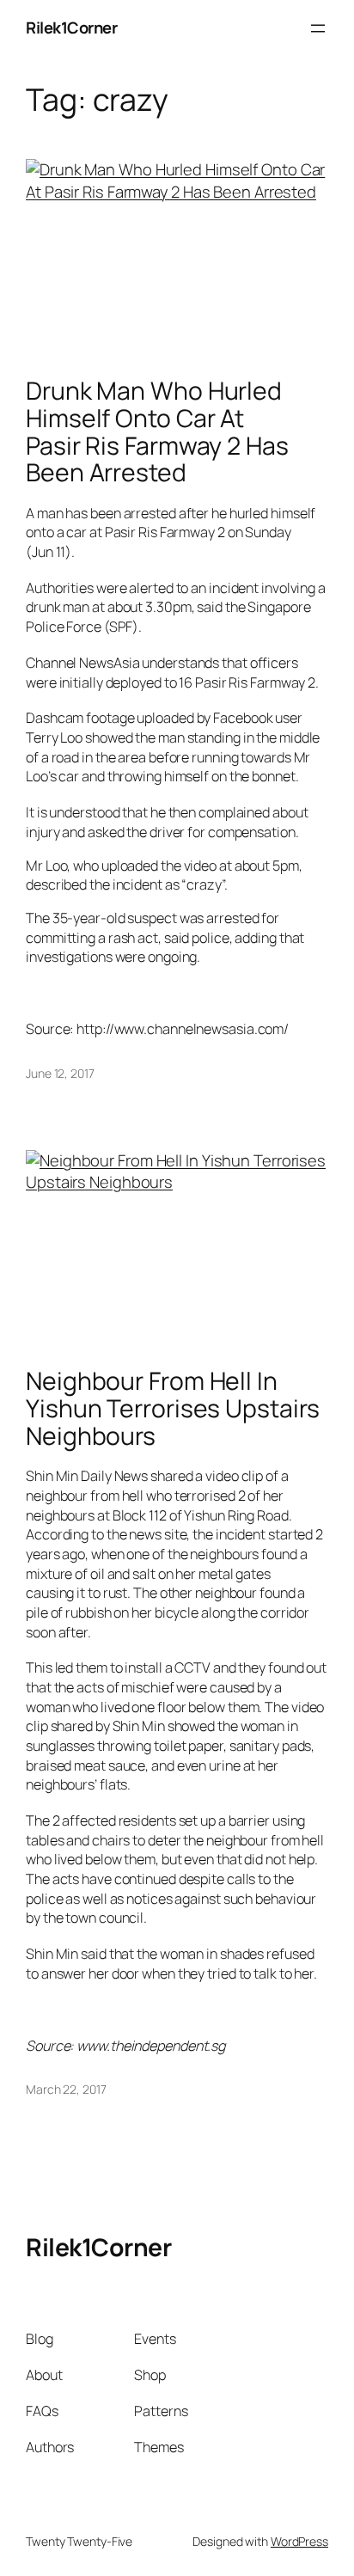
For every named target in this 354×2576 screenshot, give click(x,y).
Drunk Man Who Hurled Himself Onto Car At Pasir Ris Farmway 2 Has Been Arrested (157, 432)
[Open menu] (318, 28)
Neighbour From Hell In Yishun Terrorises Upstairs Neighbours (172, 1409)
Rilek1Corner (71, 28)
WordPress (299, 2541)
